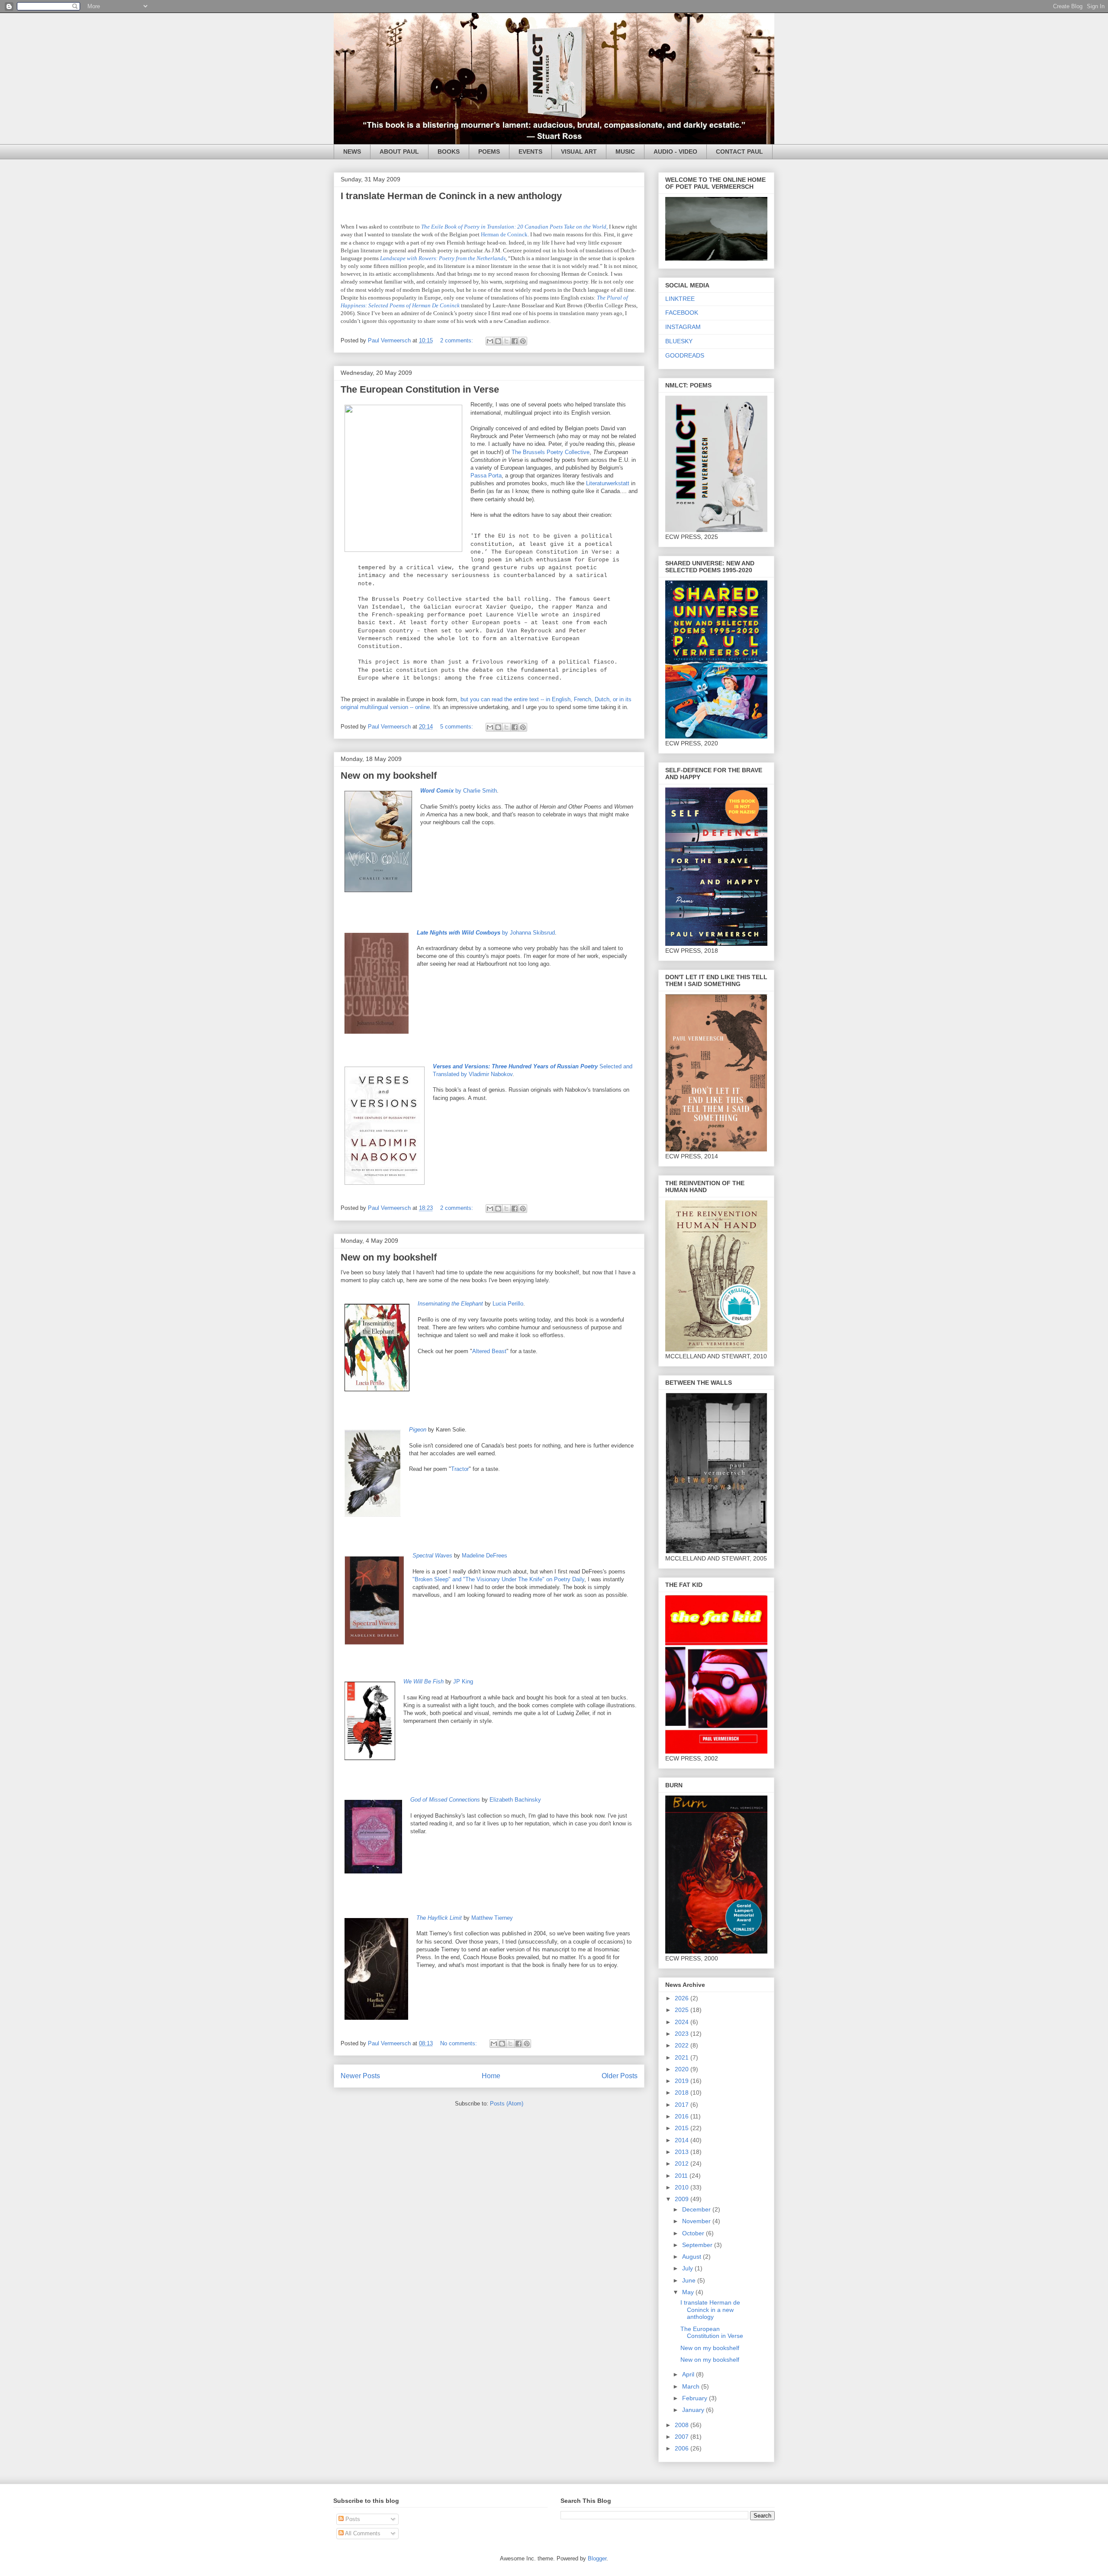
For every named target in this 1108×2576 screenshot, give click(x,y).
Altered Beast (489, 1351)
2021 (683, 2057)
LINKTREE (680, 299)
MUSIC (625, 152)
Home (491, 2076)
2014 (683, 2140)
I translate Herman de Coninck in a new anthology (451, 196)
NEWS (352, 152)
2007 (683, 2437)
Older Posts (620, 2076)
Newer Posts (360, 2076)
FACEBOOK (682, 313)
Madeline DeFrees (485, 1556)
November (697, 2221)
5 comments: (457, 727)
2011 (682, 2176)
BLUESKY (679, 341)
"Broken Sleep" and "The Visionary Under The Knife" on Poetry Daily (498, 1579)
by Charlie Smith (459, 791)
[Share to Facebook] (515, 341)
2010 (683, 2187)
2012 (683, 2163)
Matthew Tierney (492, 1918)
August (692, 2257)
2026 (683, 1998)
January (694, 2410)
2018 (683, 2092)
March (692, 2386)
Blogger (597, 2558)
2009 (683, 2199)
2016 (683, 2116)
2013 (683, 2152)
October (694, 2233)
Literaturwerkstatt (608, 483)
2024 (683, 2022)
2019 (683, 2081)
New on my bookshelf (389, 775)
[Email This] (490, 341)
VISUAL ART (579, 152)
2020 (683, 2069)
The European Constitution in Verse (420, 389)
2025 (683, 2010)
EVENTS (530, 152)
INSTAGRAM (683, 327)
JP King (463, 1681)
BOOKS (449, 152)
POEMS (489, 152)
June (690, 2280)
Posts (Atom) (507, 2104)
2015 (683, 2128)
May (689, 2292)
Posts (352, 2519)
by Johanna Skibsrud (486, 933)
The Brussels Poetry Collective (551, 452)
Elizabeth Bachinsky (515, 1800)
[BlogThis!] (498, 341)
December (697, 2209)
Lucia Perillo (508, 1304)
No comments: (459, 2043)
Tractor (460, 1469)
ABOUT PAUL (399, 152)
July (688, 2268)
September (698, 2245)
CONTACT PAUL (739, 152)
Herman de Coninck (504, 234)
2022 (683, 2045)
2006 (683, 2448)
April (689, 2374)
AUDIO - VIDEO (675, 152)
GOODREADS (685, 355)
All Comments (362, 2533)
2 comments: (457, 340)
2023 (683, 2034)
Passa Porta (486, 476)
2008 (683, 2425)
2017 (683, 2105)
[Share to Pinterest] (523, 341)
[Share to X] (506, 341)
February (696, 2398)
